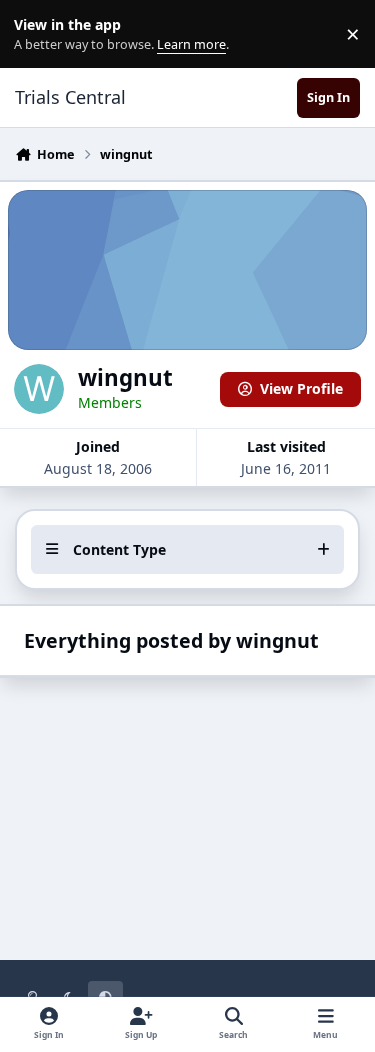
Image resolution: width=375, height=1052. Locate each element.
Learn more (38, 34)
